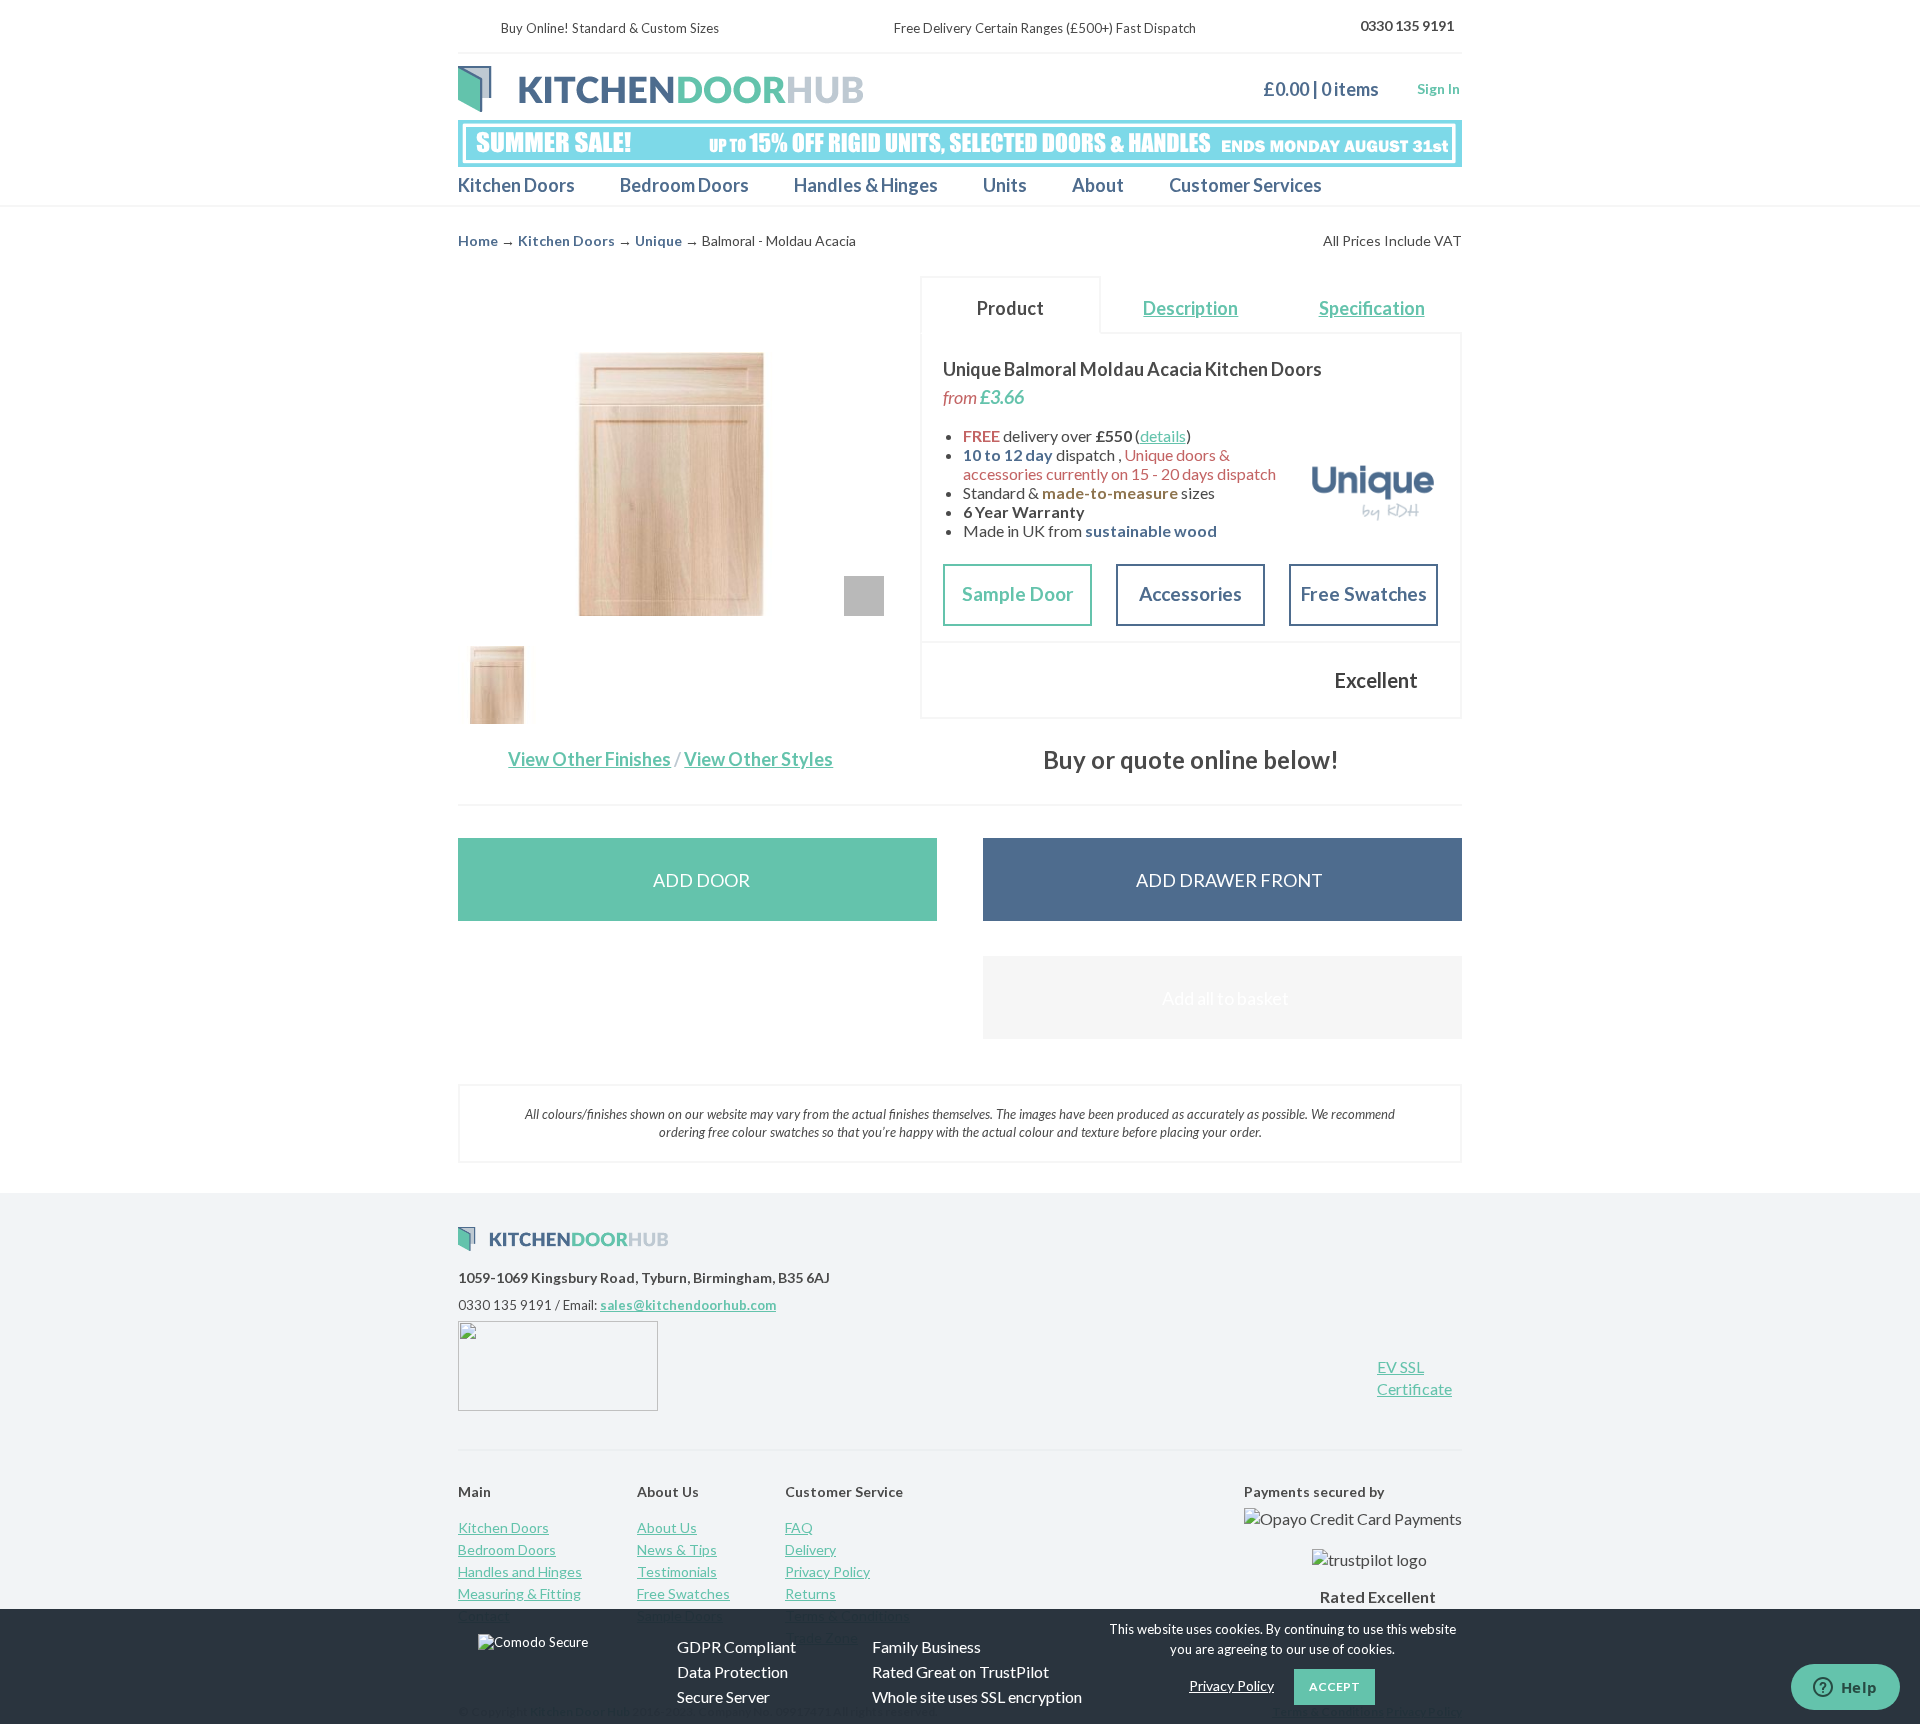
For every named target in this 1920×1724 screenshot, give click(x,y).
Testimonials (677, 1571)
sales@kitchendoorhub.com (688, 1305)
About (1098, 185)
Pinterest (1215, 1375)
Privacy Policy (827, 1571)
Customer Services (1245, 185)
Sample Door (1018, 593)
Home (478, 240)
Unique (658, 240)
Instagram (1345, 1375)
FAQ (799, 1527)
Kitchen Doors (516, 185)
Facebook (1280, 1375)
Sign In (1438, 88)
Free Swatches (1364, 593)
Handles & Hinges (866, 185)
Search (1429, 186)
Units (1005, 185)
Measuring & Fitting (519, 1593)
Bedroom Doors (684, 185)
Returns (810, 1593)
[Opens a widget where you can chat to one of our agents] (1845, 1689)
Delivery (810, 1549)
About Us (667, 1527)
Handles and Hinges (520, 1571)
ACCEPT (1334, 1686)
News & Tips (677, 1549)
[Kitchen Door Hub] (660, 89)
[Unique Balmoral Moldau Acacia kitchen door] (497, 685)
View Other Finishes (589, 759)
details (1163, 435)
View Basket (1328, 88)
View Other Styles (758, 759)
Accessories (1190, 593)
